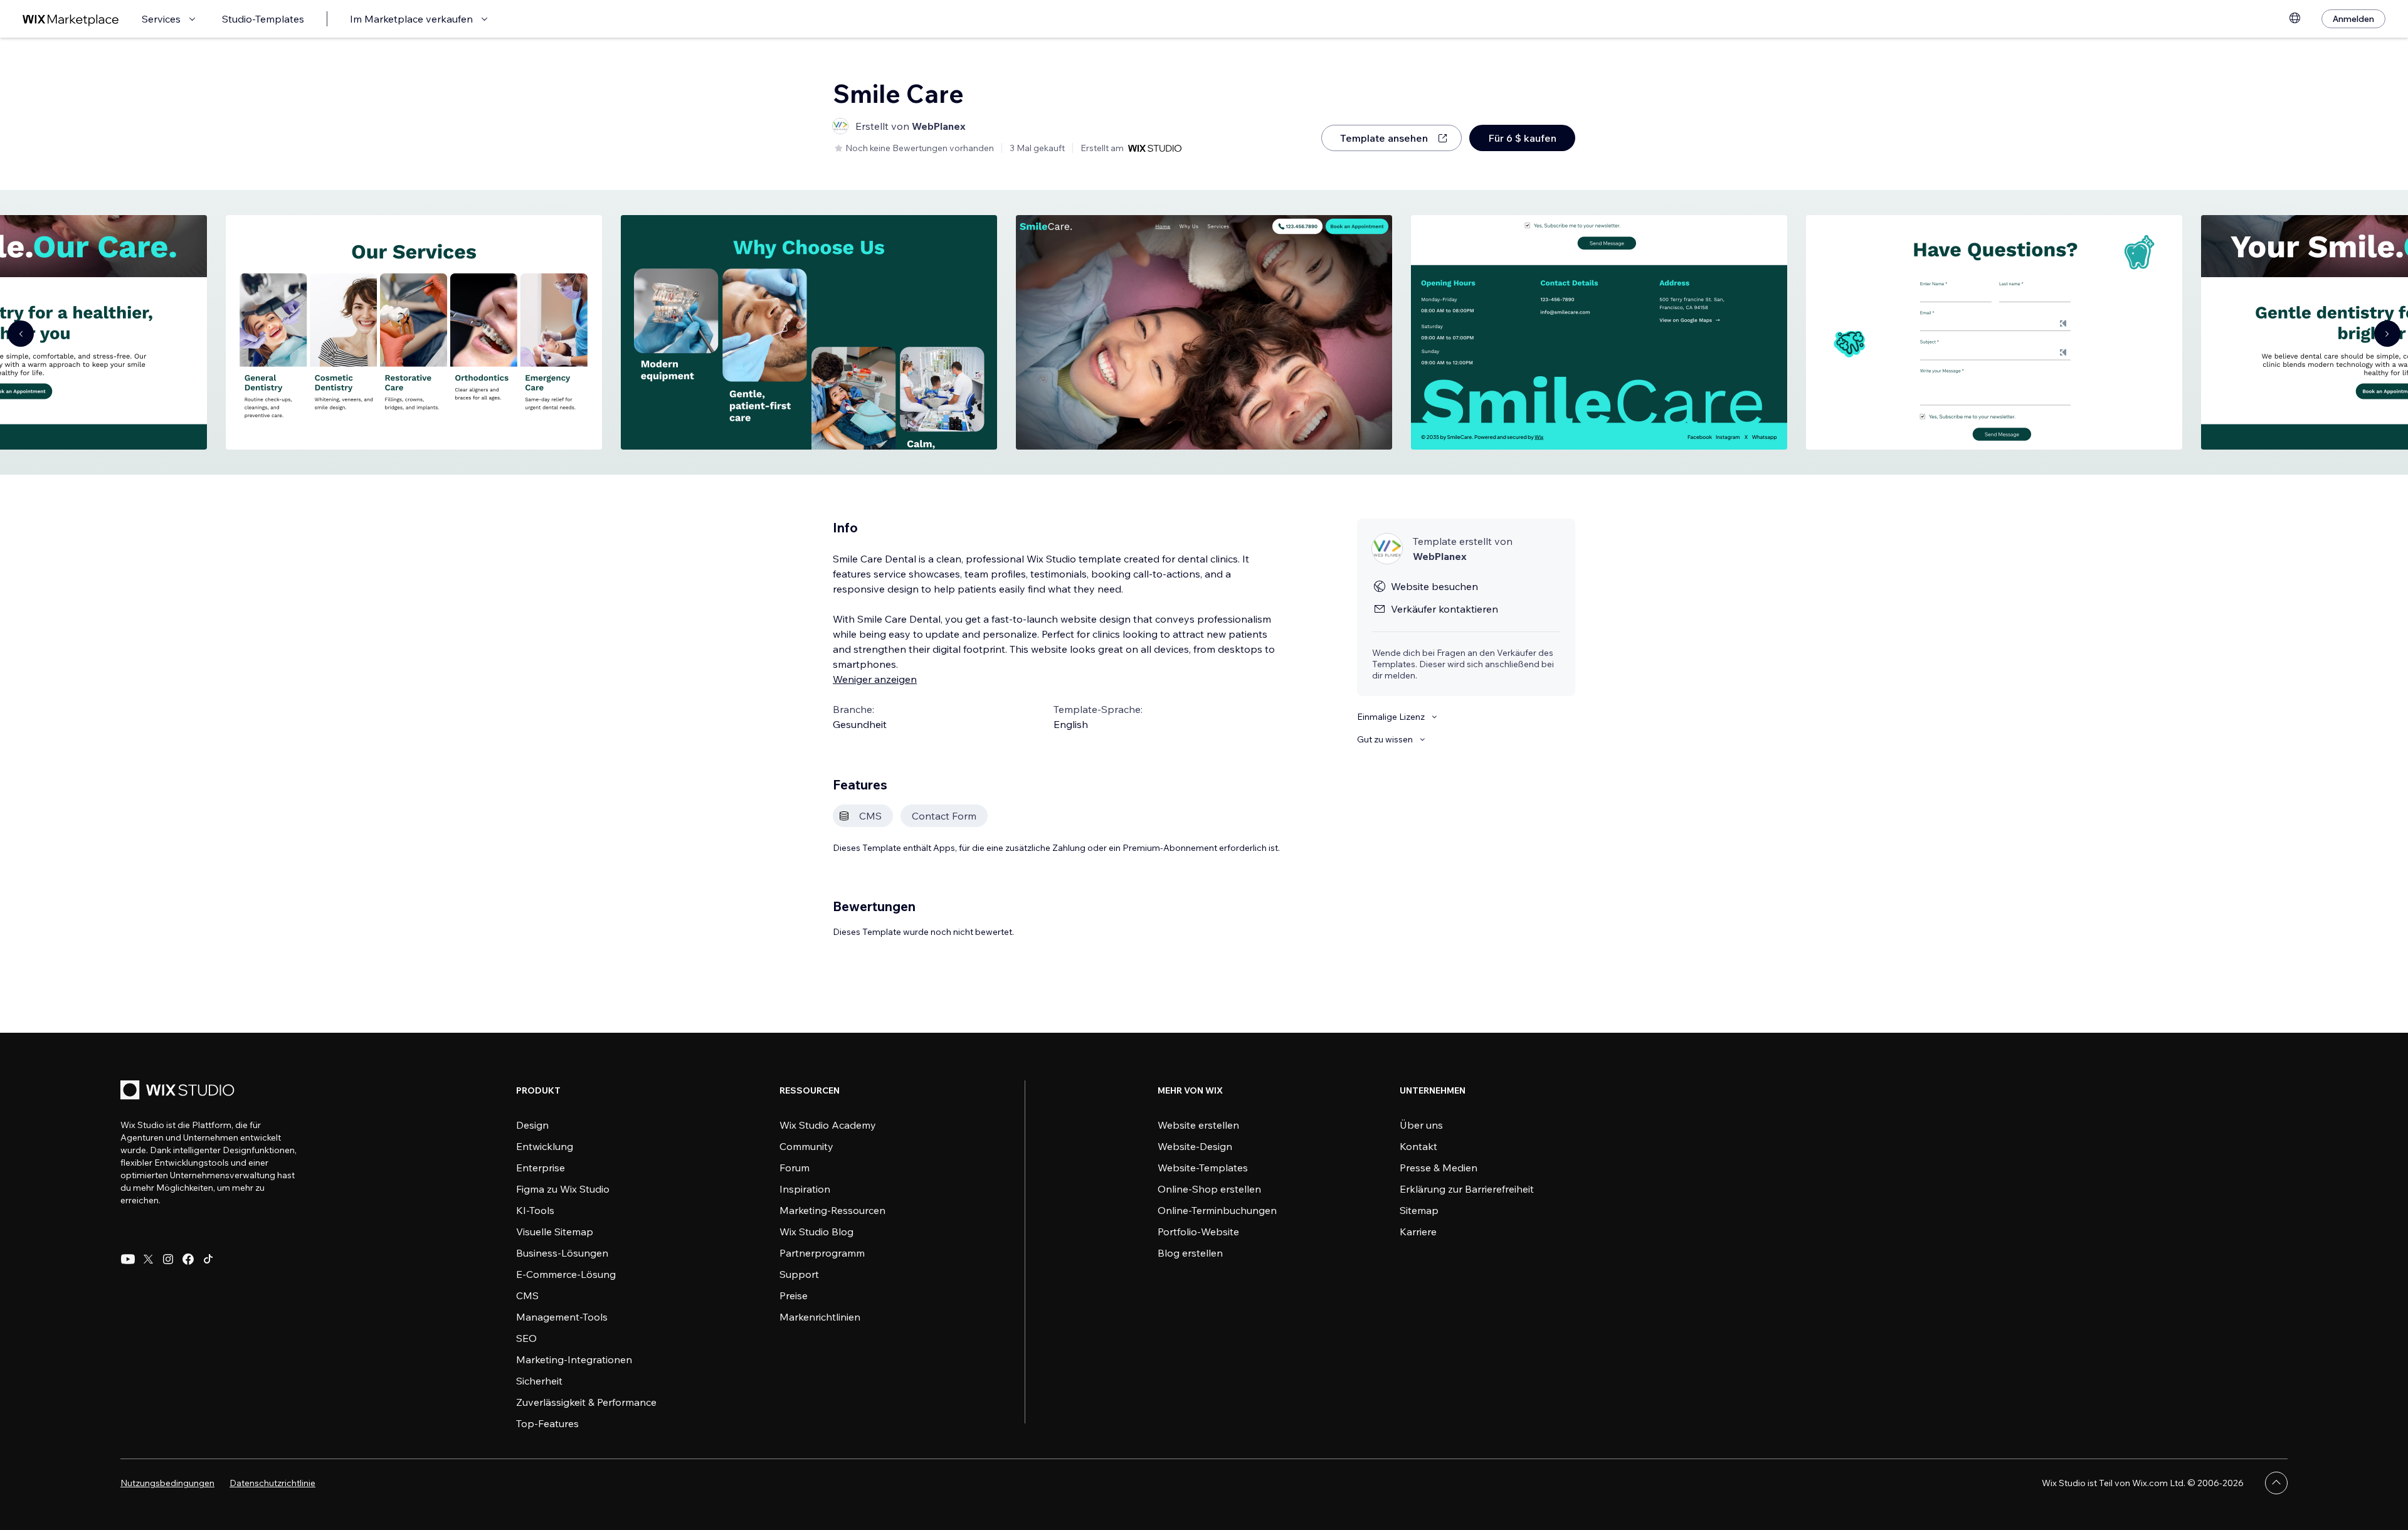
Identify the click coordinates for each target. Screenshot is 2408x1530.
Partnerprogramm (822, 1253)
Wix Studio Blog (816, 1232)
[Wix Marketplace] (71, 19)
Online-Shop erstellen (1209, 1189)
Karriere (1418, 1232)
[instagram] (168, 1259)
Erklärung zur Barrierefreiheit (1467, 1189)
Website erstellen (1198, 1125)
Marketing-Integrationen (574, 1359)
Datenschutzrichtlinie (272, 1483)
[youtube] (128, 1259)
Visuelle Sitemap (555, 1232)
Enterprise (541, 1168)
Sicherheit (539, 1381)
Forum (795, 1168)
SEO (526, 1338)
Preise (794, 1295)
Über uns (1421, 1125)
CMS (527, 1295)
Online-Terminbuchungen (1217, 1210)
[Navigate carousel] (21, 334)
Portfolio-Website (1198, 1232)
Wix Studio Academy (828, 1125)
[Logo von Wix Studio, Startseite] (179, 1091)
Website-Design (1195, 1146)
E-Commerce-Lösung (566, 1274)
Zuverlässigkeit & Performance (586, 1402)
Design (532, 1125)
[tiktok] (208, 1259)
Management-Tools (562, 1317)
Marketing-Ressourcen (832, 1210)
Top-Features (547, 1423)
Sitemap (1419, 1210)
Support (799, 1274)
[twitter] (148, 1259)
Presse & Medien (1439, 1168)
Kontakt (1418, 1146)
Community (806, 1146)
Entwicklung (545, 1146)
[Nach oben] (2276, 1483)
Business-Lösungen (562, 1253)
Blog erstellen (1190, 1253)
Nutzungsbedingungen (167, 1483)
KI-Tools (535, 1210)
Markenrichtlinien (820, 1317)
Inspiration (805, 1189)
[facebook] (188, 1259)
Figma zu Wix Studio (563, 1189)
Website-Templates (1203, 1168)
